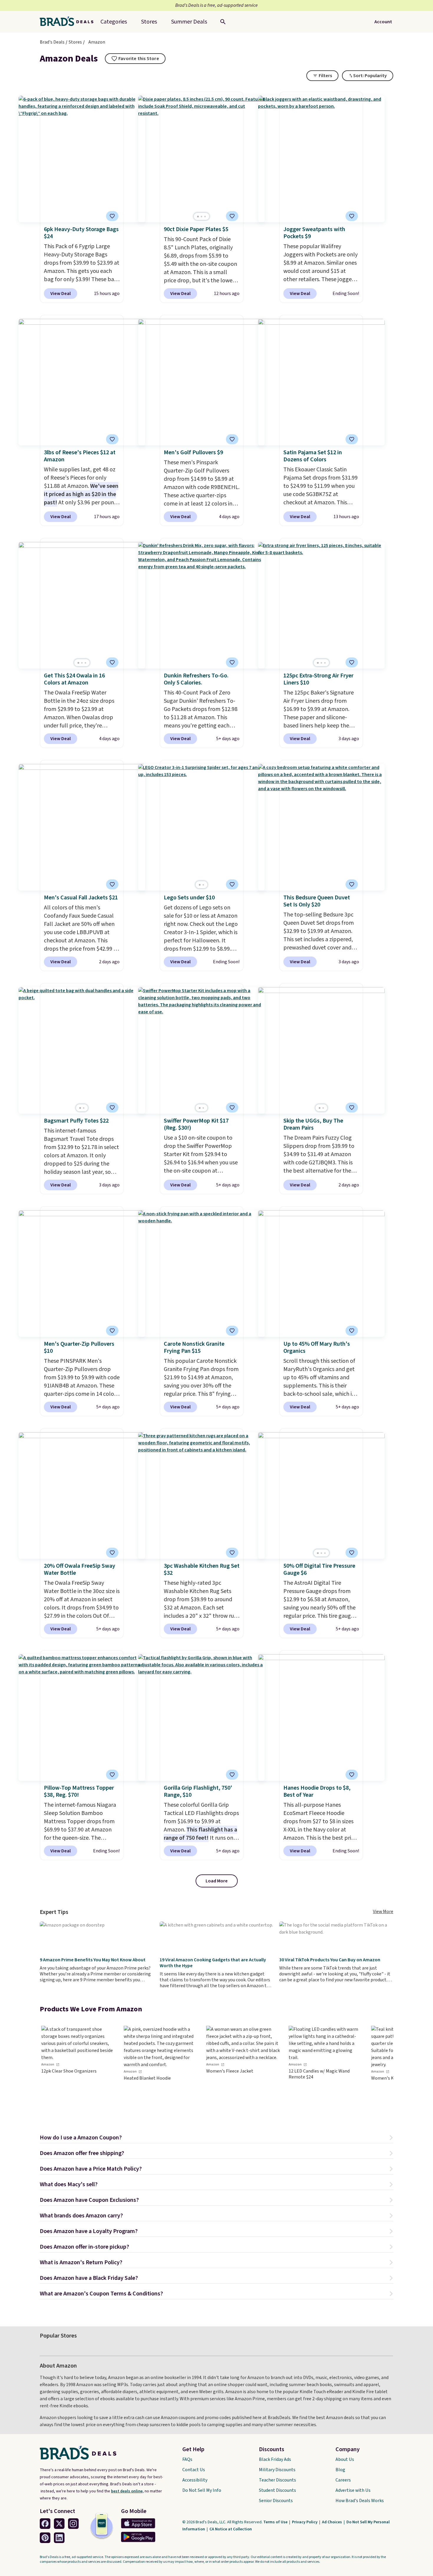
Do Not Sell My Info (202, 2490)
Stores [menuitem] (149, 22)
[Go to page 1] (198, 217)
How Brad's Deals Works (360, 2501)
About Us (345, 2459)
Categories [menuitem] (114, 22)
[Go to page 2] (201, 217)
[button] (216, 2138)
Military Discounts (277, 2470)
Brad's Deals (52, 42)
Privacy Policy (305, 2522)
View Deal (61, 294)
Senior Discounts (276, 2501)
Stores (75, 42)
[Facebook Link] (45, 2524)
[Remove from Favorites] (112, 216)
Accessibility (195, 2480)
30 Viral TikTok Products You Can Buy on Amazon (330, 1960)
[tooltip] (135, 59)
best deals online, (127, 2491)
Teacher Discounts (277, 2480)
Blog (340, 2470)
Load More (217, 1881)
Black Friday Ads (275, 2459)
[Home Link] (69, 22)
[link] (78, 2070)
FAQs (187, 2459)
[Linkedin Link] (59, 2538)
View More (383, 1912)
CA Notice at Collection (231, 2529)
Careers (343, 2480)
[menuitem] (189, 22)
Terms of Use (276, 2522)
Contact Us (194, 2470)
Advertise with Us (353, 2490)
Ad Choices (332, 2522)
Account (383, 22)
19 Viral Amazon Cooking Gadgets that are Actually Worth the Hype (213, 1963)
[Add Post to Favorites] (232, 884)
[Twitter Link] (59, 2524)
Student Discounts (277, 2490)
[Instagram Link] (73, 2524)
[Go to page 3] (205, 217)
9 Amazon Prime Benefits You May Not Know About (93, 1960)
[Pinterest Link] (45, 2538)
